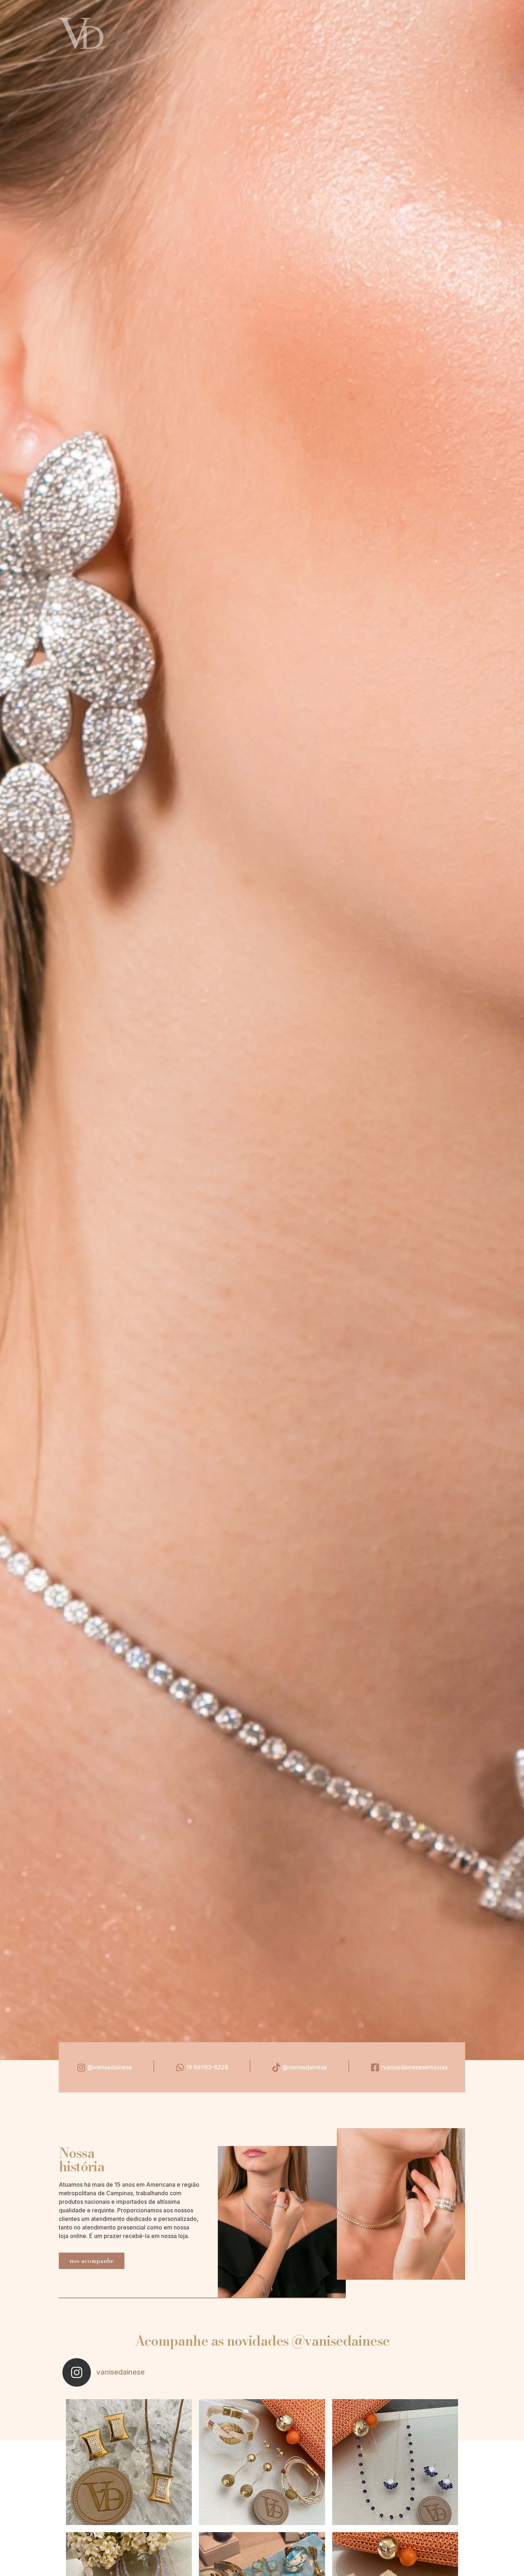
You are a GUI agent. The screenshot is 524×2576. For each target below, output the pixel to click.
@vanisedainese (110, 2067)
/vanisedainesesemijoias (414, 2067)
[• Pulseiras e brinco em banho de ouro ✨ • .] (262, 2462)
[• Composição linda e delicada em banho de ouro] (395, 2462)
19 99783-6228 (207, 2067)
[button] (92, 2261)
